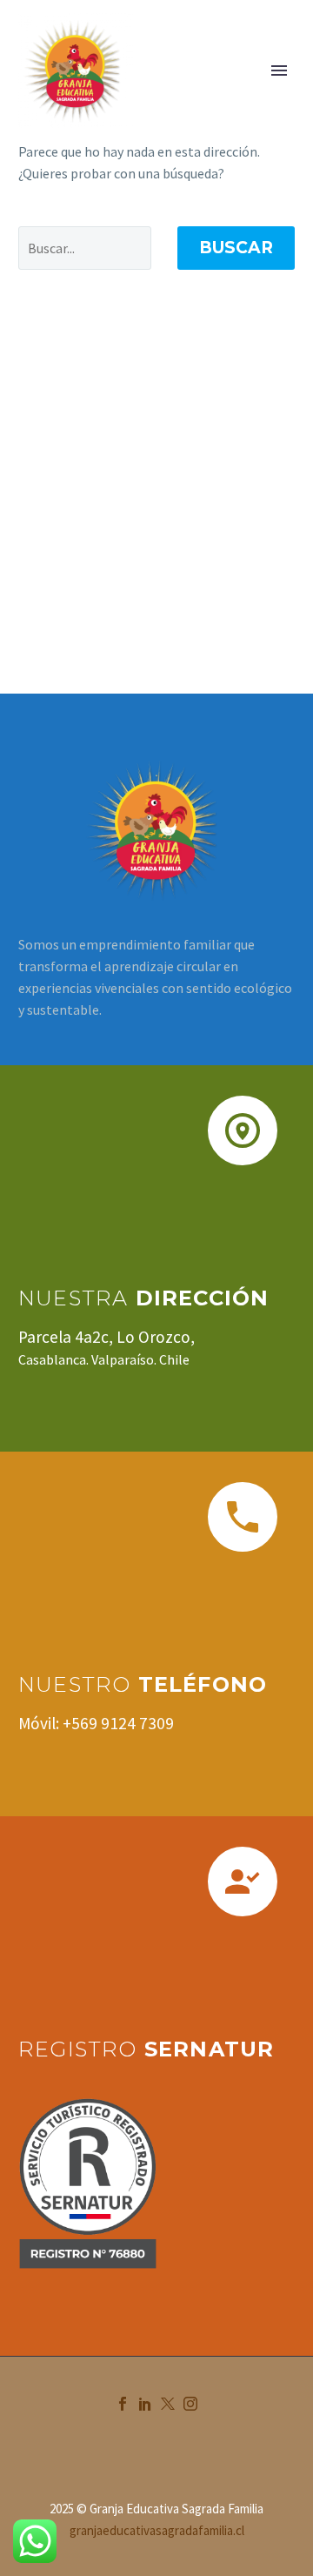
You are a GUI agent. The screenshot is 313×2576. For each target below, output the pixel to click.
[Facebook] (123, 2404)
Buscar (236, 248)
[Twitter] (168, 2404)
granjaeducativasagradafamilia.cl (157, 2530)
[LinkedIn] (145, 2404)
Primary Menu (279, 70)
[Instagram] (190, 2404)
